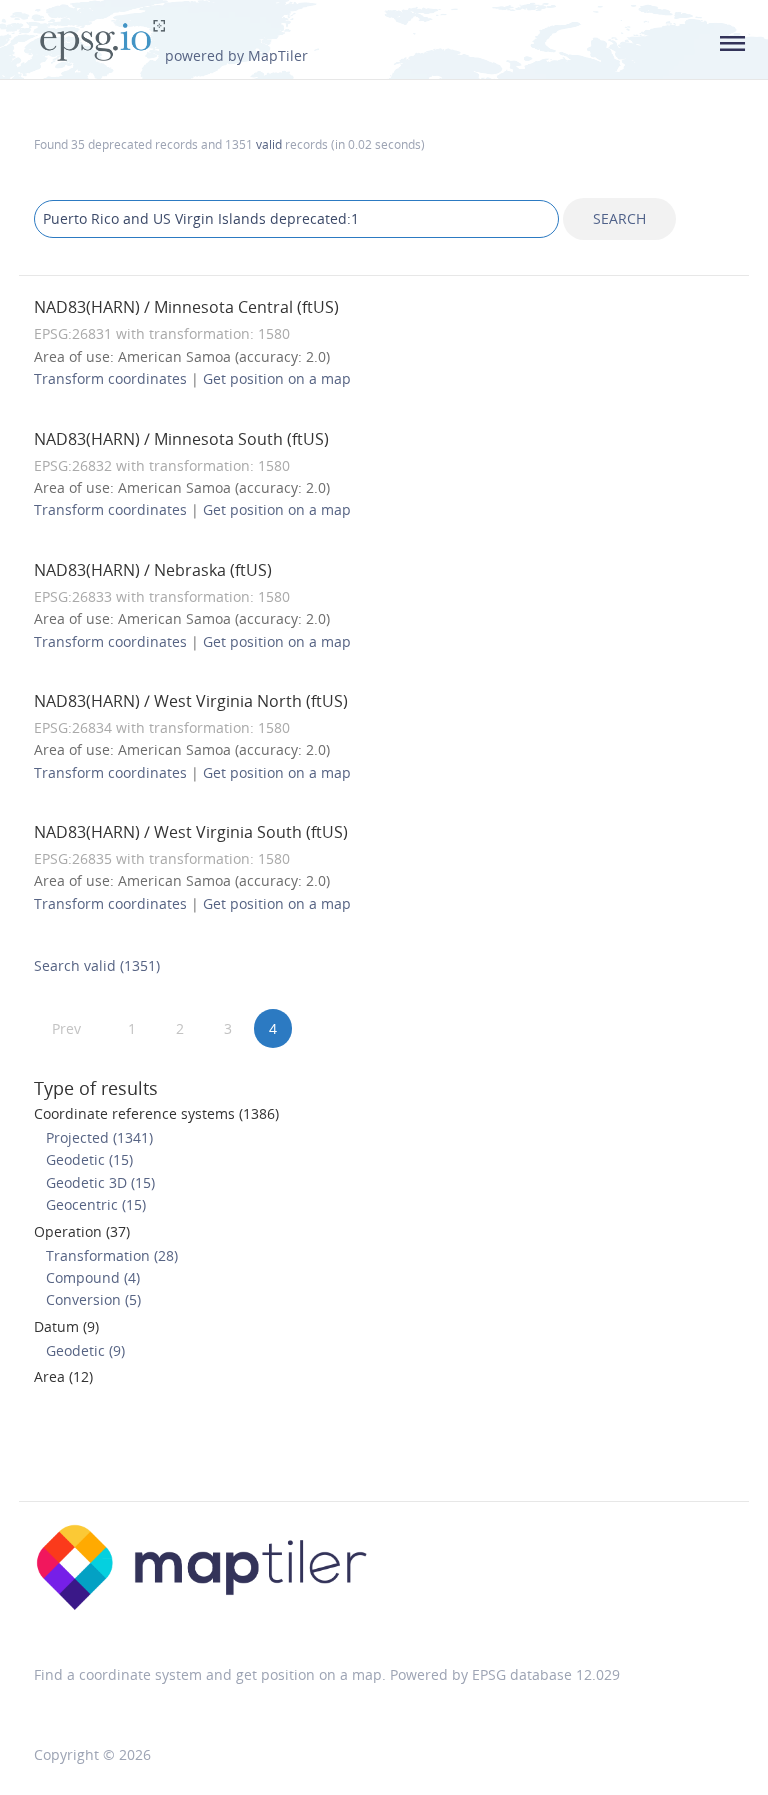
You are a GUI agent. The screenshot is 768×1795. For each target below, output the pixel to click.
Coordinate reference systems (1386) (156, 1113)
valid (269, 144)
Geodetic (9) (85, 1350)
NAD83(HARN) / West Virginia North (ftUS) (191, 701)
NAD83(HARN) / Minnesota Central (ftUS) (186, 307)
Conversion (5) (93, 1299)
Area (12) (63, 1376)
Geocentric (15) (96, 1204)
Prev (66, 1028)
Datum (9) (66, 1326)
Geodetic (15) (89, 1159)
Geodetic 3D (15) (100, 1182)
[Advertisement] (384, 1450)
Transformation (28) (112, 1255)
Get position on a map (277, 378)
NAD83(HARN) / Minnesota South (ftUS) (181, 439)
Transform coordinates (110, 378)
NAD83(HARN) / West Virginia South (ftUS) (191, 832)
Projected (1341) (99, 1137)
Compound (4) (93, 1277)
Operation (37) (82, 1231)
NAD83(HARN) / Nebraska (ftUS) (153, 570)
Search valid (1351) (97, 965)
